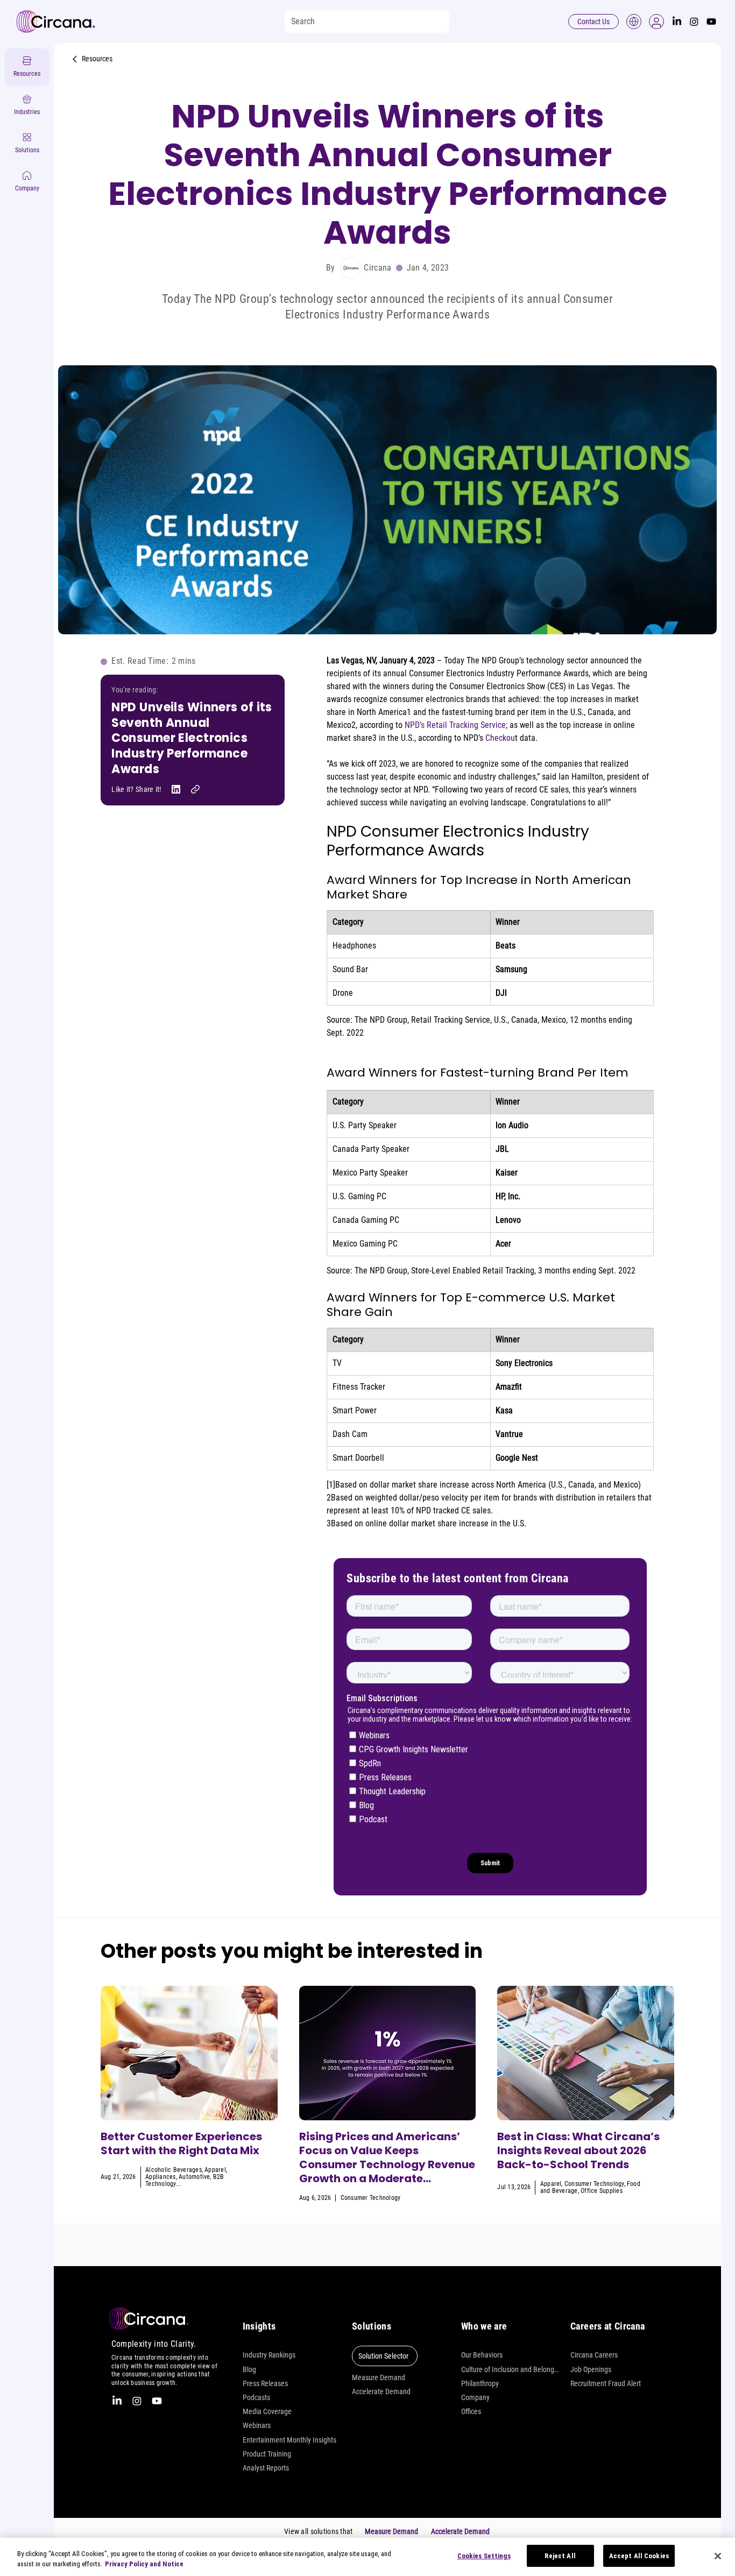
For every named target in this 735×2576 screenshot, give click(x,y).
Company (475, 2397)
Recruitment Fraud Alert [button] (606, 2383)
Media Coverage (267, 2411)
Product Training (267, 2454)
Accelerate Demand (381, 2391)
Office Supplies (602, 2191)
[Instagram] (694, 22)
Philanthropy (480, 2383)
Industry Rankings (269, 2355)
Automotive (194, 2177)
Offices (471, 2411)
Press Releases (265, 2383)
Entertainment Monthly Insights (289, 2440)
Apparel (215, 2170)
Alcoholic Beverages (174, 2170)
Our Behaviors (482, 2355)
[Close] (718, 2556)
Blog (249, 2369)
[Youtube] (711, 22)
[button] (656, 22)
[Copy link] (195, 789)
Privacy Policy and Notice (144, 2564)
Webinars (257, 2425)
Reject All (560, 2556)
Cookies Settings (484, 2556)
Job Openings (591, 2369)
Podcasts (256, 2397)
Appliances (160, 2177)
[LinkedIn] (677, 22)
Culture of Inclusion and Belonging (510, 2369)
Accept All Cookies (639, 2556)
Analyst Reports (266, 2468)
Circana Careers (594, 2355)
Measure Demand (379, 2377)
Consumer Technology (371, 2198)
